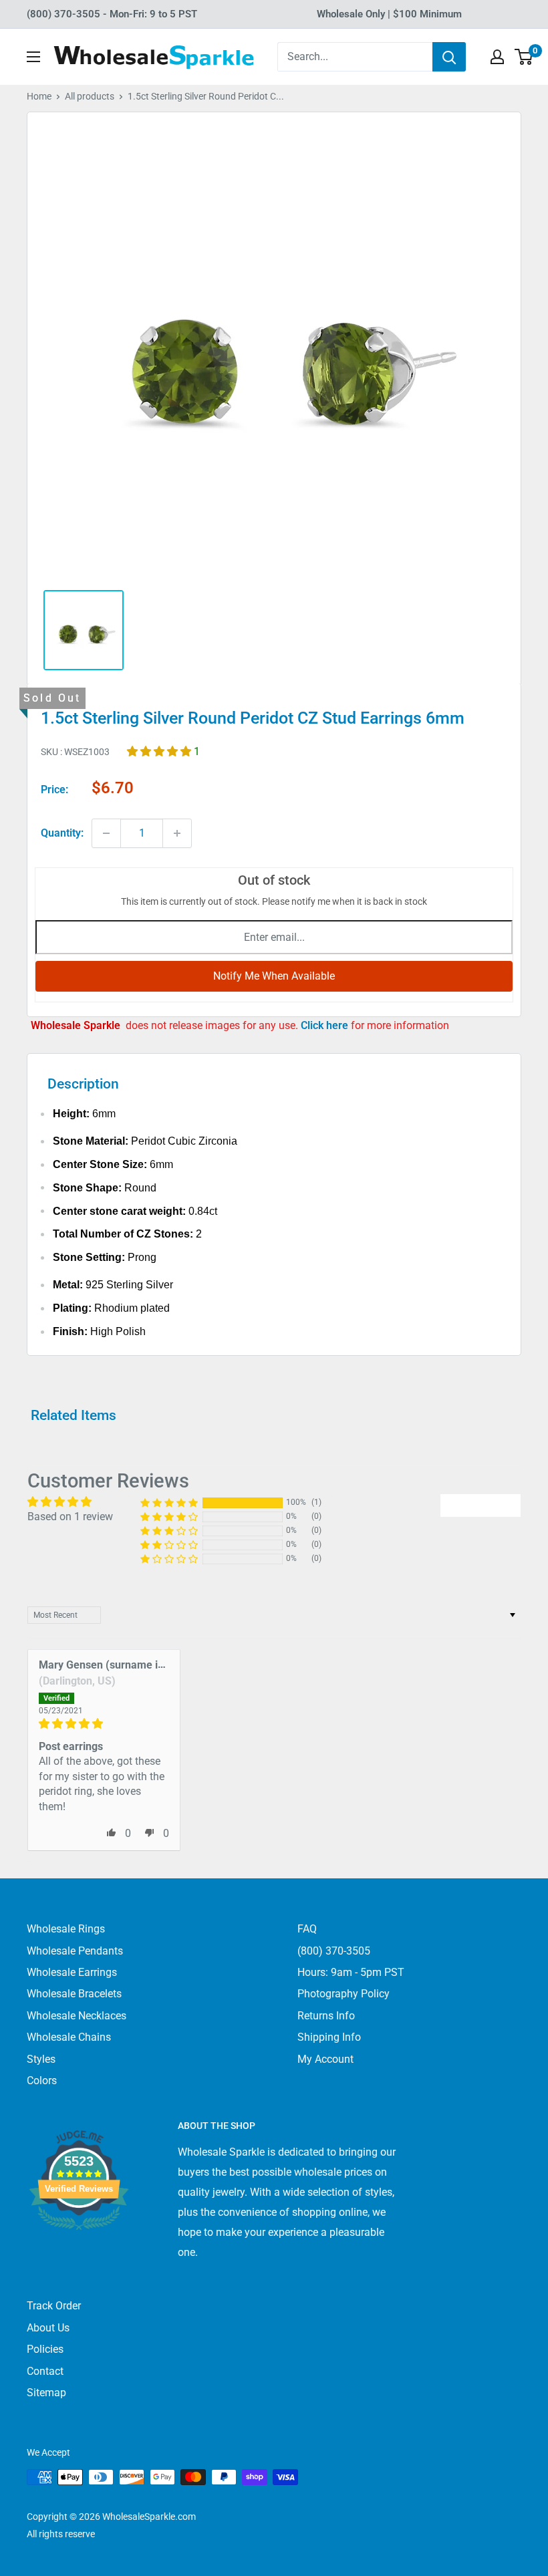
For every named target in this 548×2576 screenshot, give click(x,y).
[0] (524, 57)
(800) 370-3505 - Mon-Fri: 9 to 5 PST (112, 14)
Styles (41, 2059)
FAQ (307, 1929)
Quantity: (62, 833)
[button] (160, 751)
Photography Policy (344, 1994)
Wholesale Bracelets (74, 1994)
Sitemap (46, 2393)
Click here (326, 1025)
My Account (325, 2059)
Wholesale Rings (66, 1929)
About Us (48, 2328)
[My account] (497, 57)
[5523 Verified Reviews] (79, 2252)
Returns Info (326, 2016)
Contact (45, 2371)
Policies (45, 2349)
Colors (42, 2081)
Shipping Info (329, 2037)
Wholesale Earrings (72, 1972)
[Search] (449, 57)
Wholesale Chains (69, 2037)
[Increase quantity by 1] (177, 833)
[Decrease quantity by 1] (106, 833)
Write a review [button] (481, 1505)
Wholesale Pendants (75, 1951)
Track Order (54, 2306)
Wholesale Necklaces (77, 2016)
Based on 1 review (70, 1517)
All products (90, 96)
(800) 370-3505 (334, 1951)
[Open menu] (33, 57)
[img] (104, 1724)
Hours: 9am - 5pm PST (351, 1972)
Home (39, 96)
